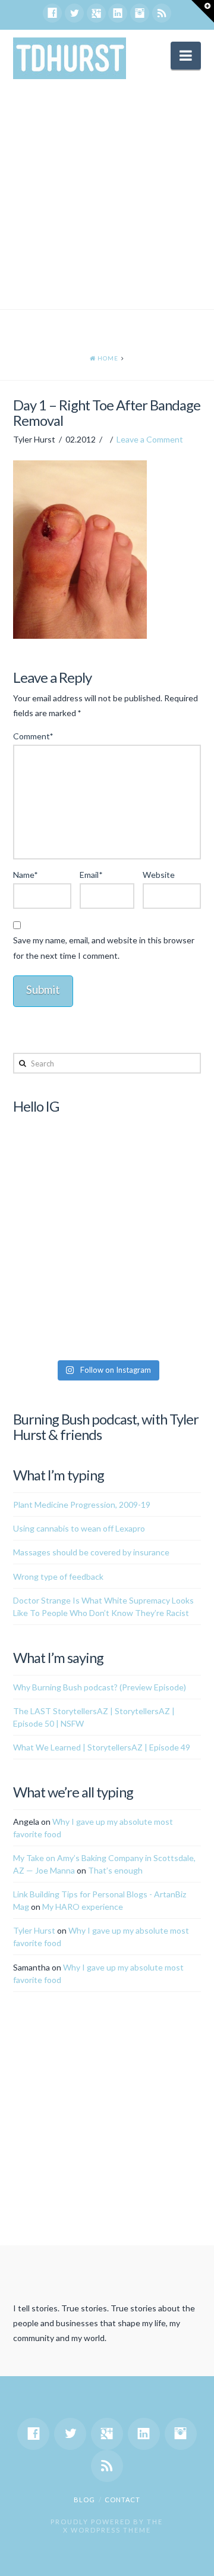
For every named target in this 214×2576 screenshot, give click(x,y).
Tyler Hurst (34, 1930)
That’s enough (115, 1870)
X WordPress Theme (107, 2530)
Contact (122, 2500)
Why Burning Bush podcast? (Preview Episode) (100, 1687)
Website (159, 875)
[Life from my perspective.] (70, 58)
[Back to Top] (198, 2560)
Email (91, 875)
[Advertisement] (107, 196)
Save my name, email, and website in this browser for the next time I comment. (104, 947)
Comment (33, 736)
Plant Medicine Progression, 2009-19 (82, 1505)
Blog (84, 2500)
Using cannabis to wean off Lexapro (79, 1528)
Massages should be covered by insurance (91, 1552)
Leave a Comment (150, 439)
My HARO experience (83, 1907)
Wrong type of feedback (58, 1576)
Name (26, 875)
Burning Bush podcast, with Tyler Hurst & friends (106, 1427)
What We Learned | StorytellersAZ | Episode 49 (102, 1747)
